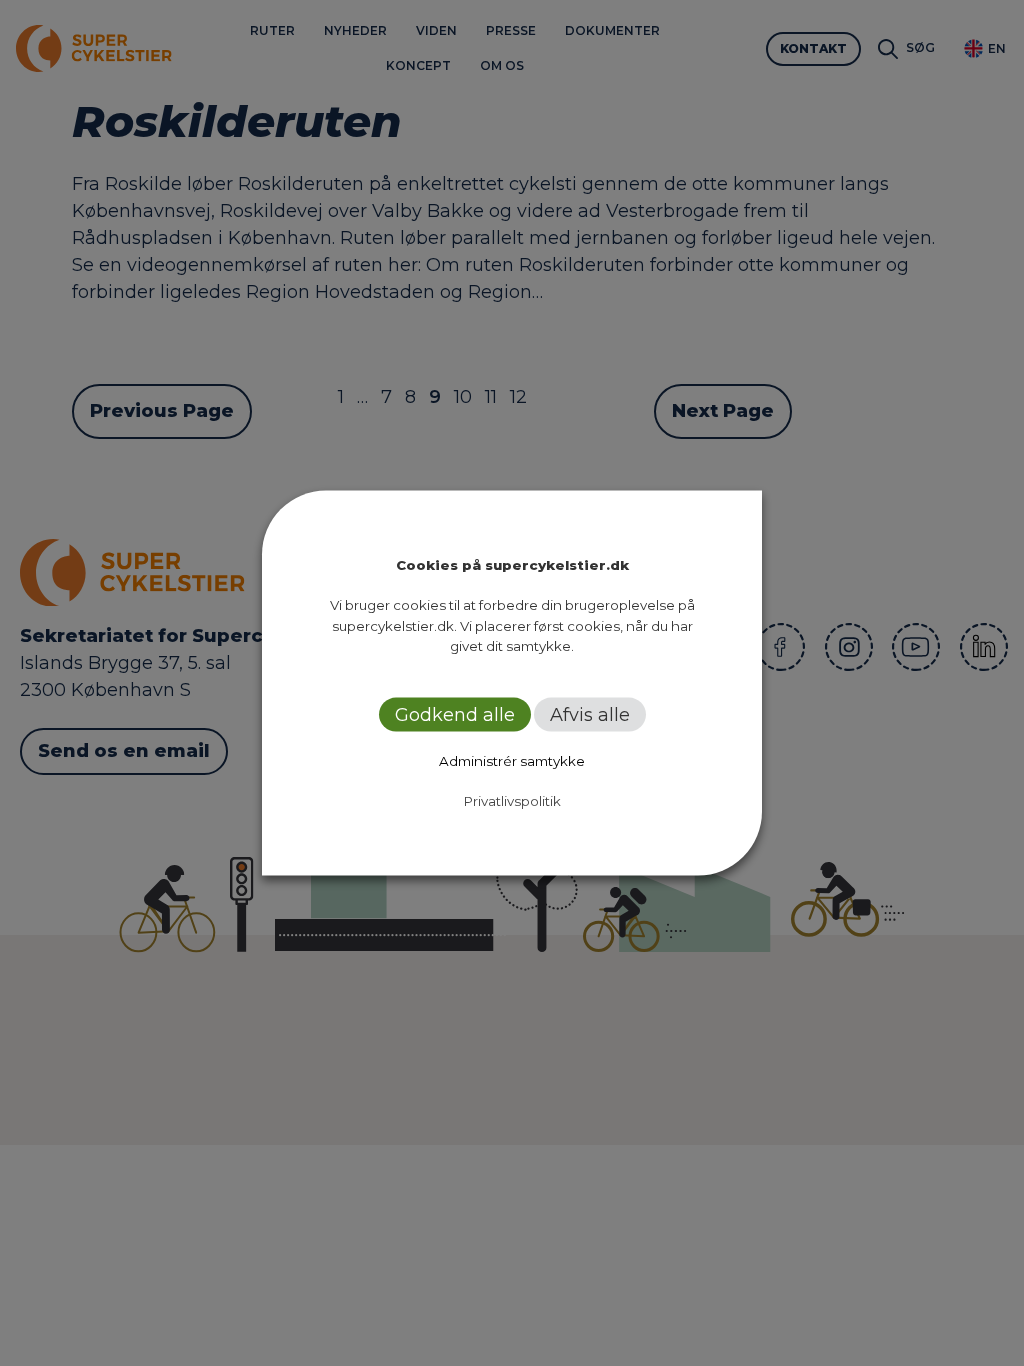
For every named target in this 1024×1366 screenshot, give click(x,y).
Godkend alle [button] (455, 714)
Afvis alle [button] (590, 714)
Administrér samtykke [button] (512, 760)
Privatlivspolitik (512, 800)
